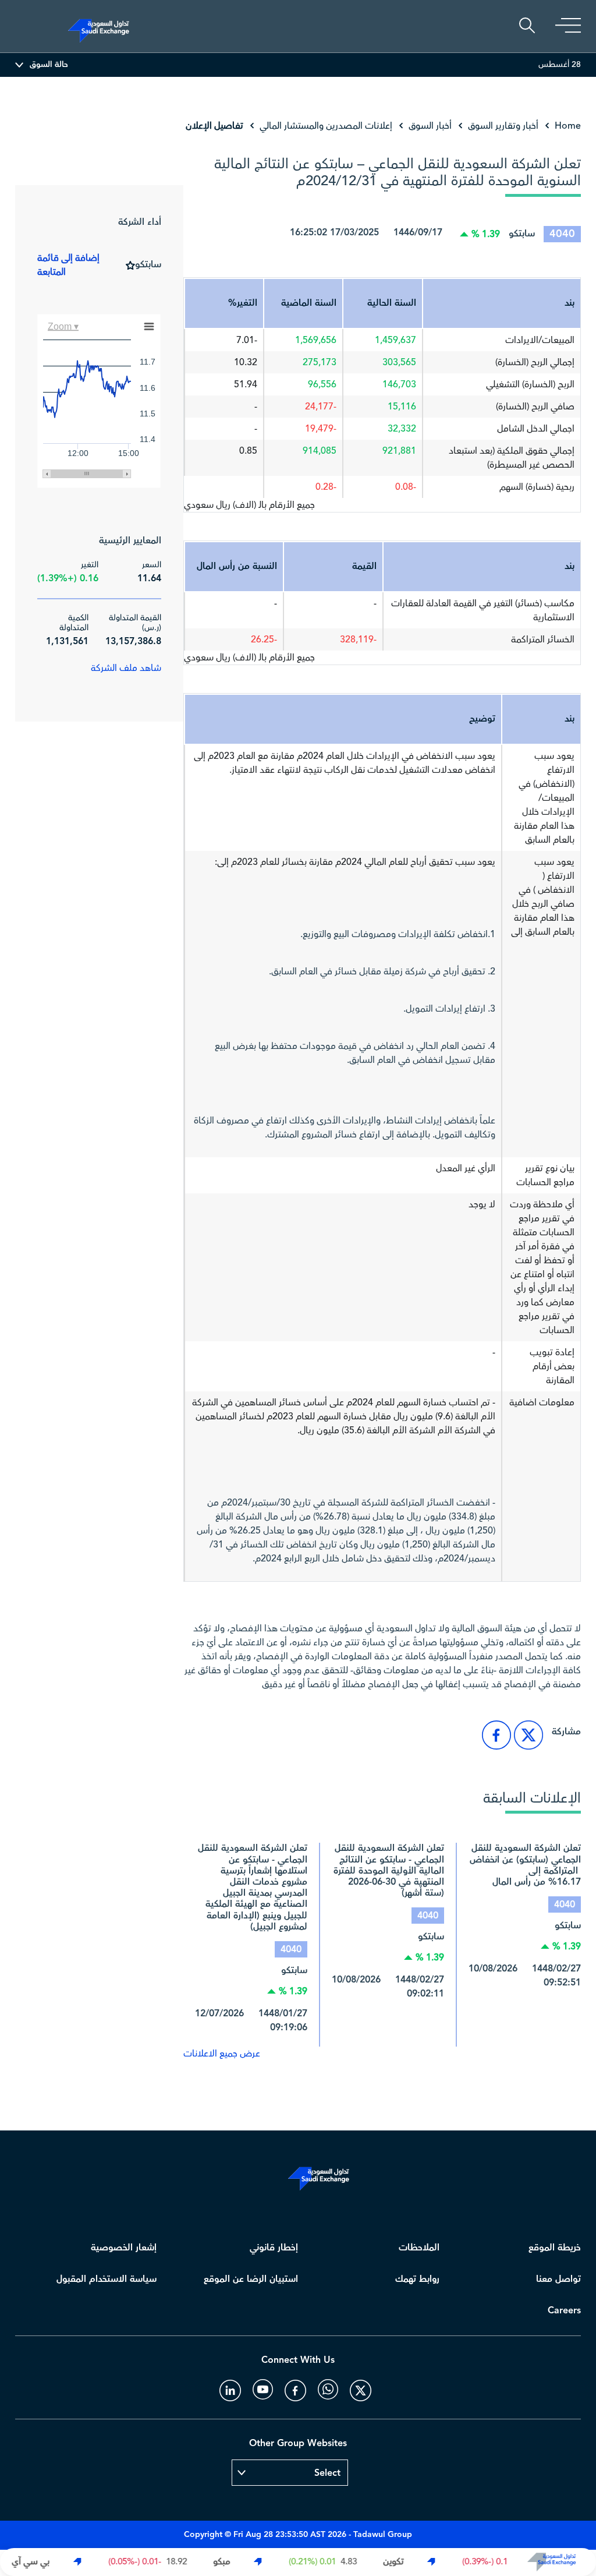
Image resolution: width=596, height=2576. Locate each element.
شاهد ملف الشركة (126, 668)
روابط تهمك (417, 2279)
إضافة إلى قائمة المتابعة (68, 265)
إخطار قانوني (274, 2248)
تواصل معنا (558, 2279)
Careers (564, 2311)
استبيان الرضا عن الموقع (251, 2279)
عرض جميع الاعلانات (222, 2054)
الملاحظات (419, 2248)
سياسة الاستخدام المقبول (107, 2279)
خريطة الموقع (555, 2248)
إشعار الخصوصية (124, 2248)
